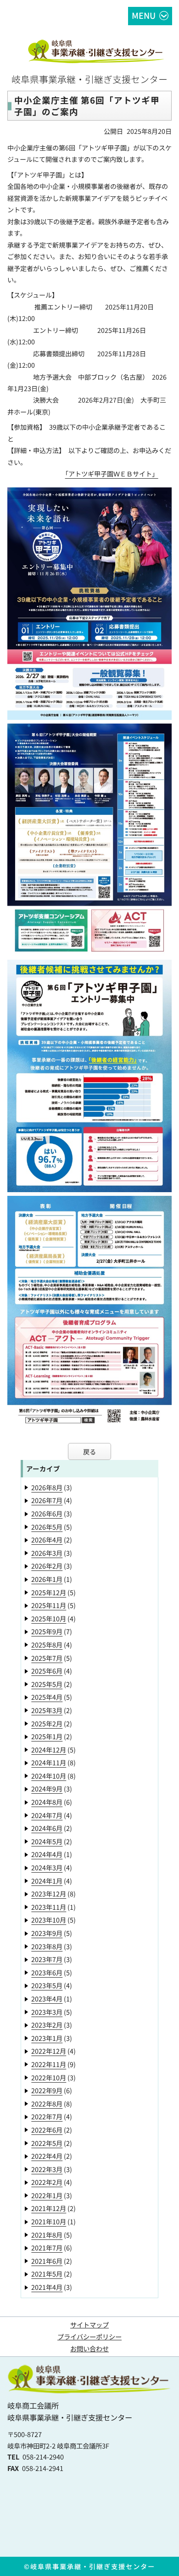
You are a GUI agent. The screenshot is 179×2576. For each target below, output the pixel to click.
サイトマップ (89, 2324)
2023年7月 (47, 1959)
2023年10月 (49, 1920)
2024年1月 (47, 1881)
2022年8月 (47, 2103)
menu (144, 15)
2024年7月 (47, 1815)
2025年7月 (47, 1658)
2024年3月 (47, 1867)
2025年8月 (47, 1645)
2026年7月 (47, 1500)
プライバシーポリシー (89, 2336)
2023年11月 (49, 1907)
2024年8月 (47, 1802)
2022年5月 (47, 2143)
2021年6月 (47, 2261)
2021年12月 (49, 2208)
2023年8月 (47, 1946)
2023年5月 (47, 1985)
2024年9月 (47, 1788)
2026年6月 (47, 1513)
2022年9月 (47, 2090)
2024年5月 (47, 1841)
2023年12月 (49, 1893)
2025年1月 (47, 1736)
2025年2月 (47, 1723)
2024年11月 (49, 1762)
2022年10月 (49, 2077)
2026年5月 (47, 1527)
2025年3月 (47, 1710)
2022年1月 (47, 2195)
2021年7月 (47, 2247)
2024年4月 (47, 1854)
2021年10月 (49, 2221)
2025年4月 (47, 1697)
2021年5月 (47, 2274)
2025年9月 (47, 1631)
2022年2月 (47, 2182)
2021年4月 (47, 2287)
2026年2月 (47, 1566)
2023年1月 (47, 2038)
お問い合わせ (89, 2348)
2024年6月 (47, 1828)
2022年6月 (47, 2130)
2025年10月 (49, 1618)
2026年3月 (47, 1553)
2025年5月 (47, 1684)
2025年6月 (47, 1671)
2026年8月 (47, 1487)
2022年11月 (49, 2064)
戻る (89, 1451)
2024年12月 (49, 1750)
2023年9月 (47, 1933)
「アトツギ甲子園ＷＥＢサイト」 (112, 474)
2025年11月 (49, 1605)
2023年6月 (47, 1972)
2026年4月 (47, 1540)
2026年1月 (47, 1579)
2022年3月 (47, 2169)
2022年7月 (47, 2116)
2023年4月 (47, 1998)
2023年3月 (47, 2012)
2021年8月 (47, 2235)
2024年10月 (49, 1776)
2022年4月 (47, 2156)
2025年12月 (49, 1592)
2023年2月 (47, 2025)
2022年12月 (49, 2051)
